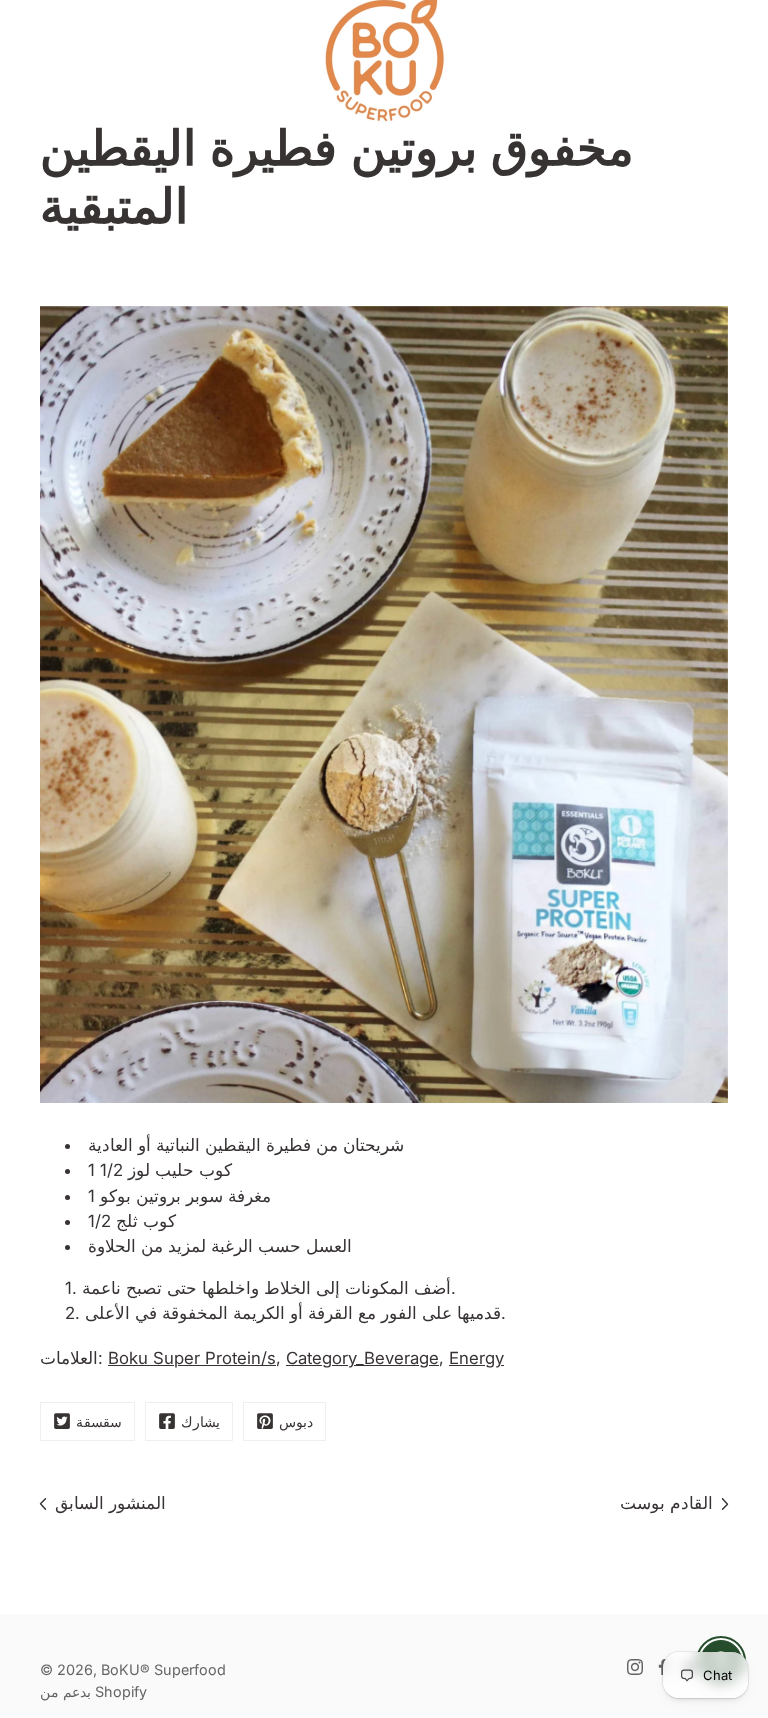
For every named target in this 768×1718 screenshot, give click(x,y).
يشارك (200, 1421)
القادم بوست (666, 1503)
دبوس (296, 1421)
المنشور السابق (110, 1503)
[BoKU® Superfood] (384, 60)
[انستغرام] (635, 1667)
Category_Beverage (362, 1358)
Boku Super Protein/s (192, 1358)
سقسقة (99, 1421)
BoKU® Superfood (163, 1669)
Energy (476, 1358)
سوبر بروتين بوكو (161, 1196)
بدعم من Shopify (93, 1691)
